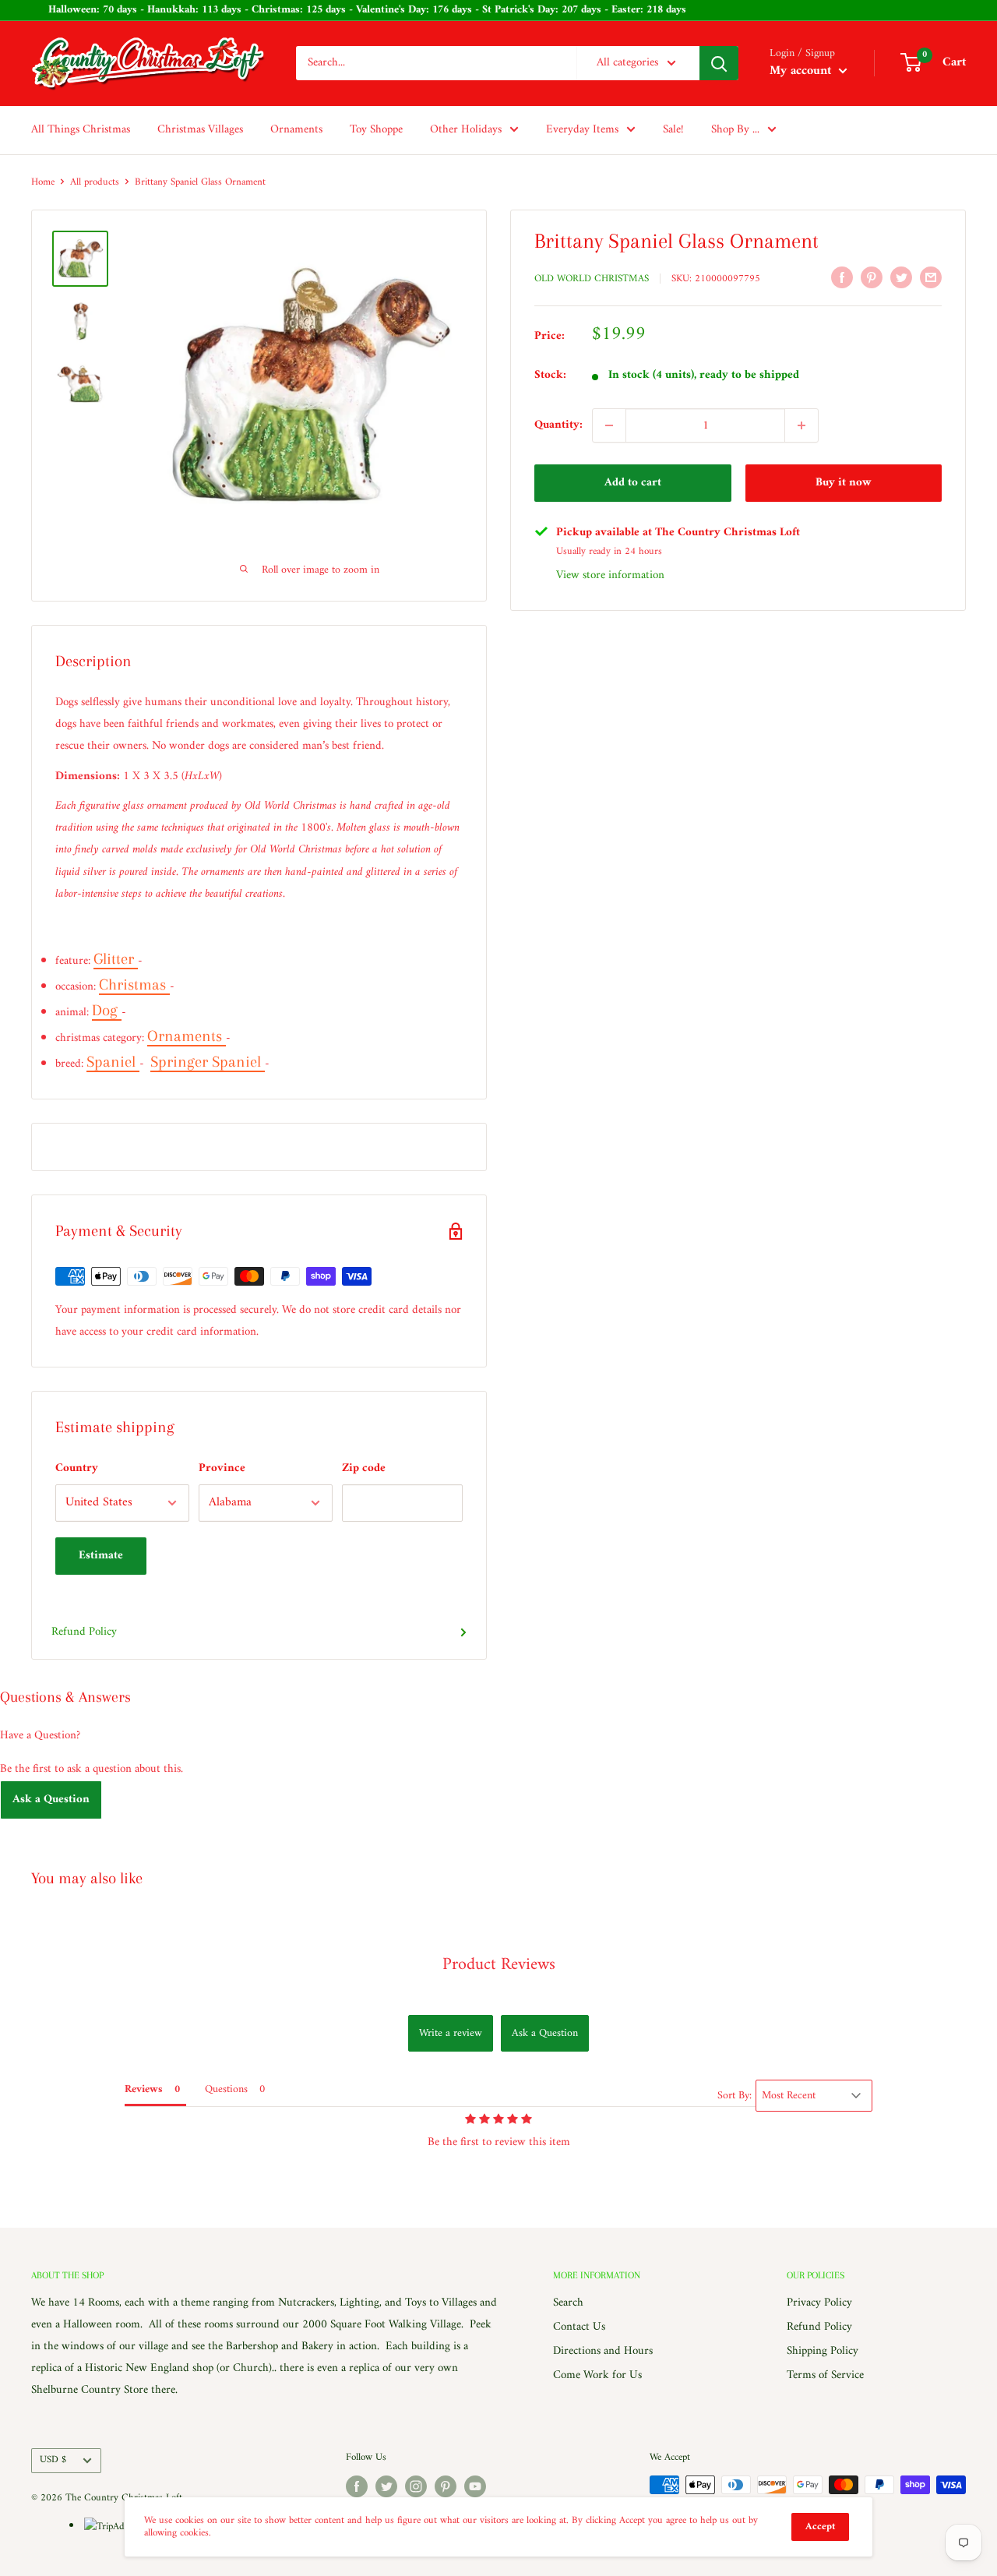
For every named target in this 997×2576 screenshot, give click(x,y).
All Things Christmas (81, 130)
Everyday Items (582, 130)
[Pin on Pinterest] (872, 277)
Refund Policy (84, 1632)
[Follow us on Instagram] (416, 2486)
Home (43, 182)
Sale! (673, 130)
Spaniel (113, 1062)
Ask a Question (51, 1800)
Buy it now (844, 483)
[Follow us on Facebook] (357, 2486)
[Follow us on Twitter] (386, 2486)
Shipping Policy (823, 2351)
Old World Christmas (592, 279)
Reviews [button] (144, 2089)
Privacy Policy (819, 2303)
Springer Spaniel (208, 1062)
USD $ (53, 2460)
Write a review (451, 2033)
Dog (107, 1010)
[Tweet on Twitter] (901, 277)
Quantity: (558, 425)
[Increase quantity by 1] (801, 425)
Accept (820, 2527)
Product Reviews (499, 1965)
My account (802, 71)
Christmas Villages (200, 130)
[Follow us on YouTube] (475, 2486)
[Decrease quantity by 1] (609, 425)
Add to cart (633, 483)
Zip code (364, 1468)
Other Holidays (466, 130)
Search (568, 2303)
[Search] (719, 63)
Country (77, 1468)
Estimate (101, 1556)
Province (222, 1468)
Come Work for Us (597, 2375)
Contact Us (579, 2327)
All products (95, 182)
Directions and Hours (603, 2351)
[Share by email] (931, 277)
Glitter (116, 959)
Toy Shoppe (376, 130)
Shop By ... (735, 130)
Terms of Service (825, 2375)
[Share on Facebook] (842, 277)
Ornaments (296, 130)
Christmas (134, 985)
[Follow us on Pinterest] (446, 2486)
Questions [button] (226, 2089)
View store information (610, 575)
